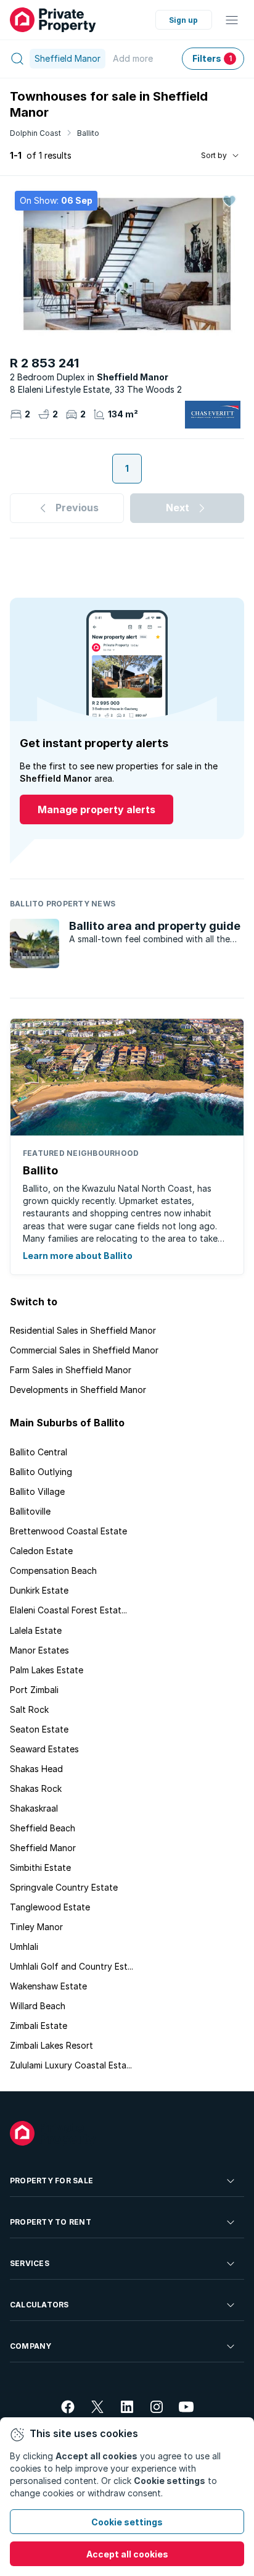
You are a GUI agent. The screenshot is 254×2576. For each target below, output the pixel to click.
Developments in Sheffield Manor (78, 1390)
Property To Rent (51, 2222)
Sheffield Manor (43, 1848)
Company (31, 2346)
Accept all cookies (127, 2554)
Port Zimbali (34, 1690)
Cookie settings (127, 2522)
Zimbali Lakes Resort (51, 2045)
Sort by (214, 155)
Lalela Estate (36, 1630)
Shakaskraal (34, 1808)
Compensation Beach (53, 1570)
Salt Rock (29, 1709)
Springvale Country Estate (64, 1887)
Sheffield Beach (43, 1828)
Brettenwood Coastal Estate (68, 1531)
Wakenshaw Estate (48, 1986)
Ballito (88, 133)
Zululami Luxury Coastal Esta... (71, 2065)
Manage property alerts (96, 809)
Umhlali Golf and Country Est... (72, 1966)
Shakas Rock (36, 1788)
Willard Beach (38, 2006)
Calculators (39, 2305)
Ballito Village (37, 1491)
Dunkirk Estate (39, 1590)
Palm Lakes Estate (47, 1670)
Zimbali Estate (39, 2026)
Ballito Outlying (41, 1472)
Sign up (183, 20)
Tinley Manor (36, 1927)
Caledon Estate (41, 1551)
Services (30, 2263)
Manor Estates (39, 1650)
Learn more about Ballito (78, 1256)
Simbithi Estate (40, 1867)
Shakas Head (36, 1769)
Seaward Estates (44, 1749)
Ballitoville (30, 1511)
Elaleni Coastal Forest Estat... (68, 1610)
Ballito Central (39, 1452)
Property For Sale (51, 2181)
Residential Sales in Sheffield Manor (83, 1330)
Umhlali (24, 1947)
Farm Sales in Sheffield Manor (71, 1370)
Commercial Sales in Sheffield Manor (84, 1350)
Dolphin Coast (35, 133)
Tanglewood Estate (50, 1907)
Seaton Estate (39, 1729)
